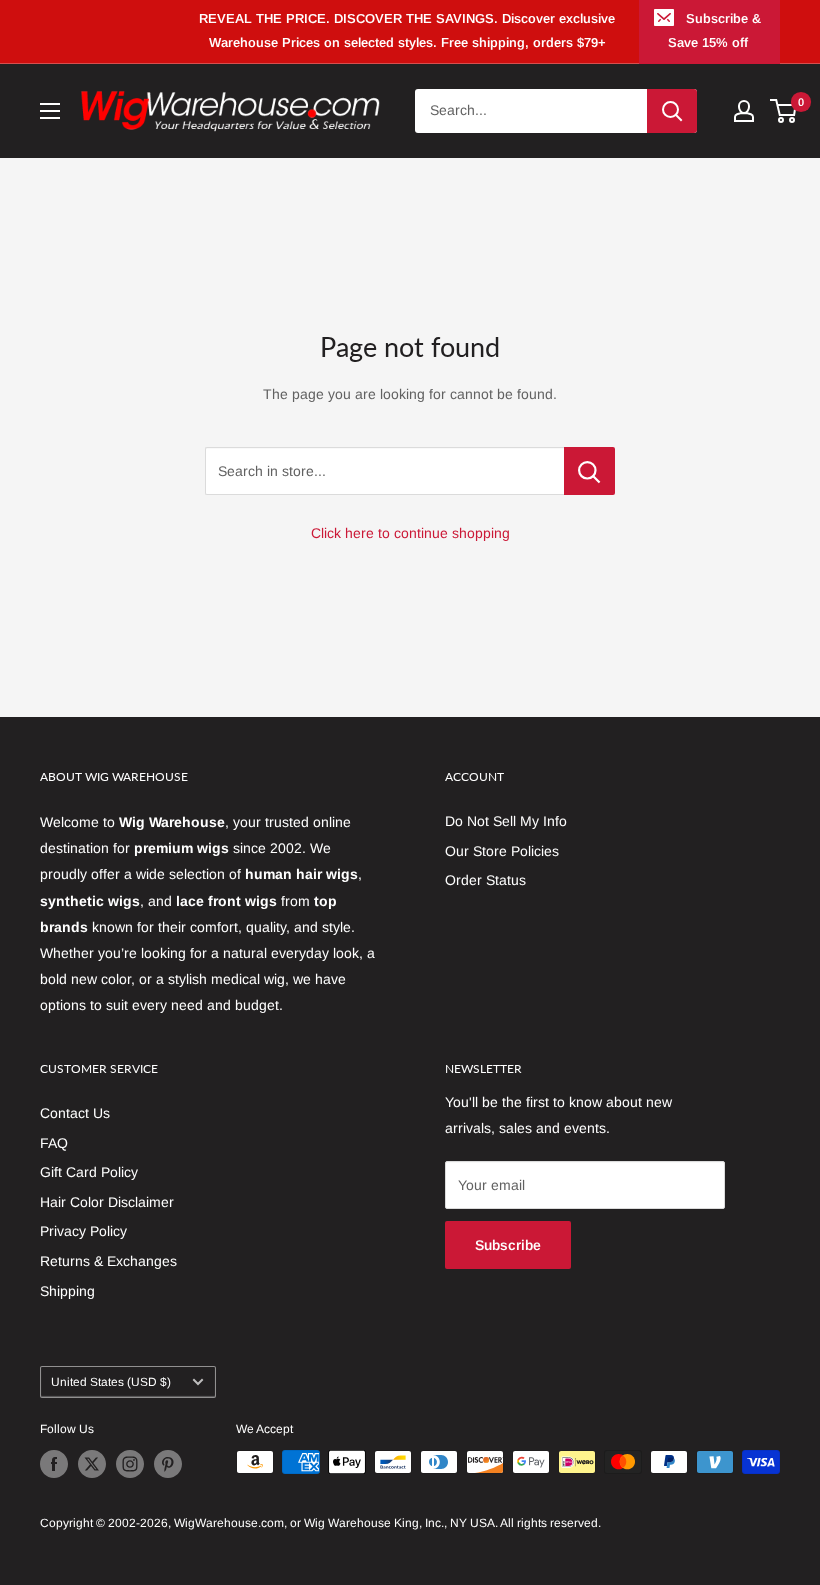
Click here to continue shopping (410, 533)
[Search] (672, 111)
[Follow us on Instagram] (130, 1464)
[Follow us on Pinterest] (168, 1464)
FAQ (54, 1143)
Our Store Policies (502, 851)
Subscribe (508, 1245)
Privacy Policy (83, 1231)
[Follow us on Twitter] (92, 1464)
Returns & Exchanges (108, 1261)
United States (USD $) (111, 1382)
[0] (784, 111)
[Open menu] (50, 111)
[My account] (744, 111)
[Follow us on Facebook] (54, 1464)
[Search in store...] (589, 471)
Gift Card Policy (89, 1172)
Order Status (485, 880)
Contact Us (75, 1113)
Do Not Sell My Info (506, 821)
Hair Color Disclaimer (107, 1202)
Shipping (67, 1291)
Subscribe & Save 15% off (715, 30)
